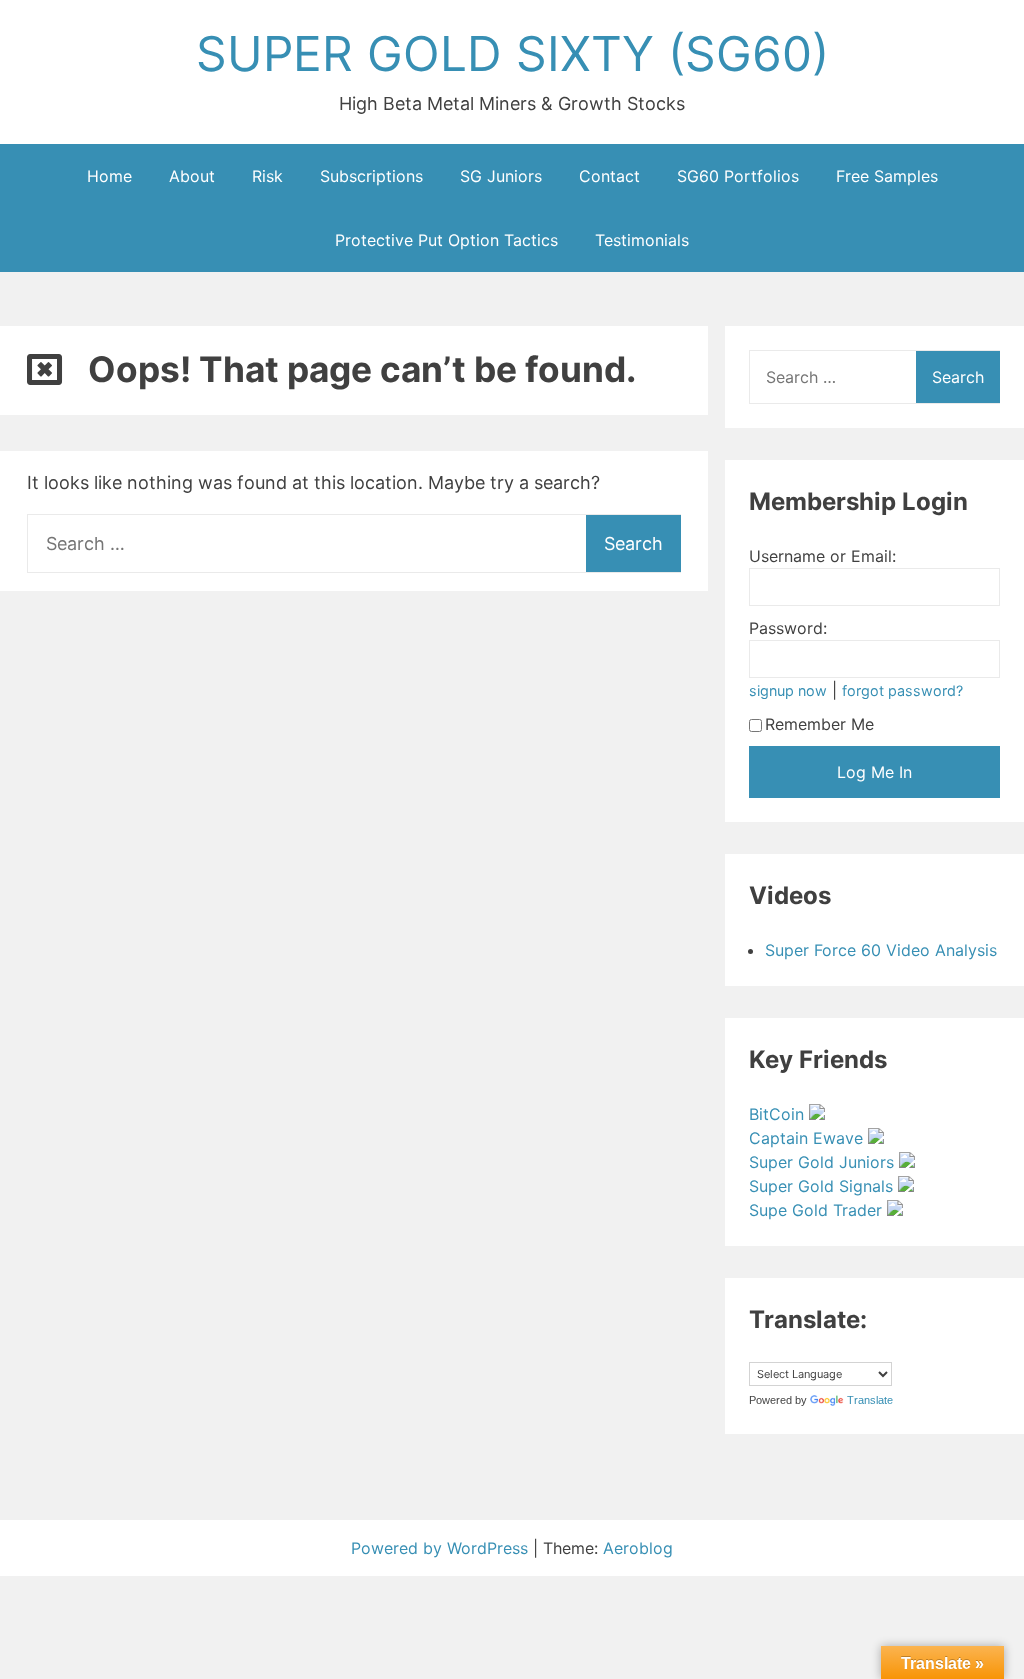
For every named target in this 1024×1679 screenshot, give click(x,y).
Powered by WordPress (442, 1548)
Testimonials (642, 240)
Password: (788, 628)
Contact (609, 176)
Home (109, 176)
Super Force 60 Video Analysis (881, 950)
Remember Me (819, 724)
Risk (267, 176)
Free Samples (887, 176)
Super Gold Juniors (824, 1162)
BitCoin (779, 1114)
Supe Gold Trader (818, 1210)
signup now (788, 690)
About (192, 176)
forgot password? (902, 690)
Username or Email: (822, 556)
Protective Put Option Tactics (446, 240)
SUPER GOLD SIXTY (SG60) (512, 53)
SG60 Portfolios (738, 176)
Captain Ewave (808, 1138)
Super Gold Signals (823, 1186)
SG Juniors (501, 176)
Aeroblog (638, 1548)
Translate (870, 1400)
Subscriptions (371, 176)
